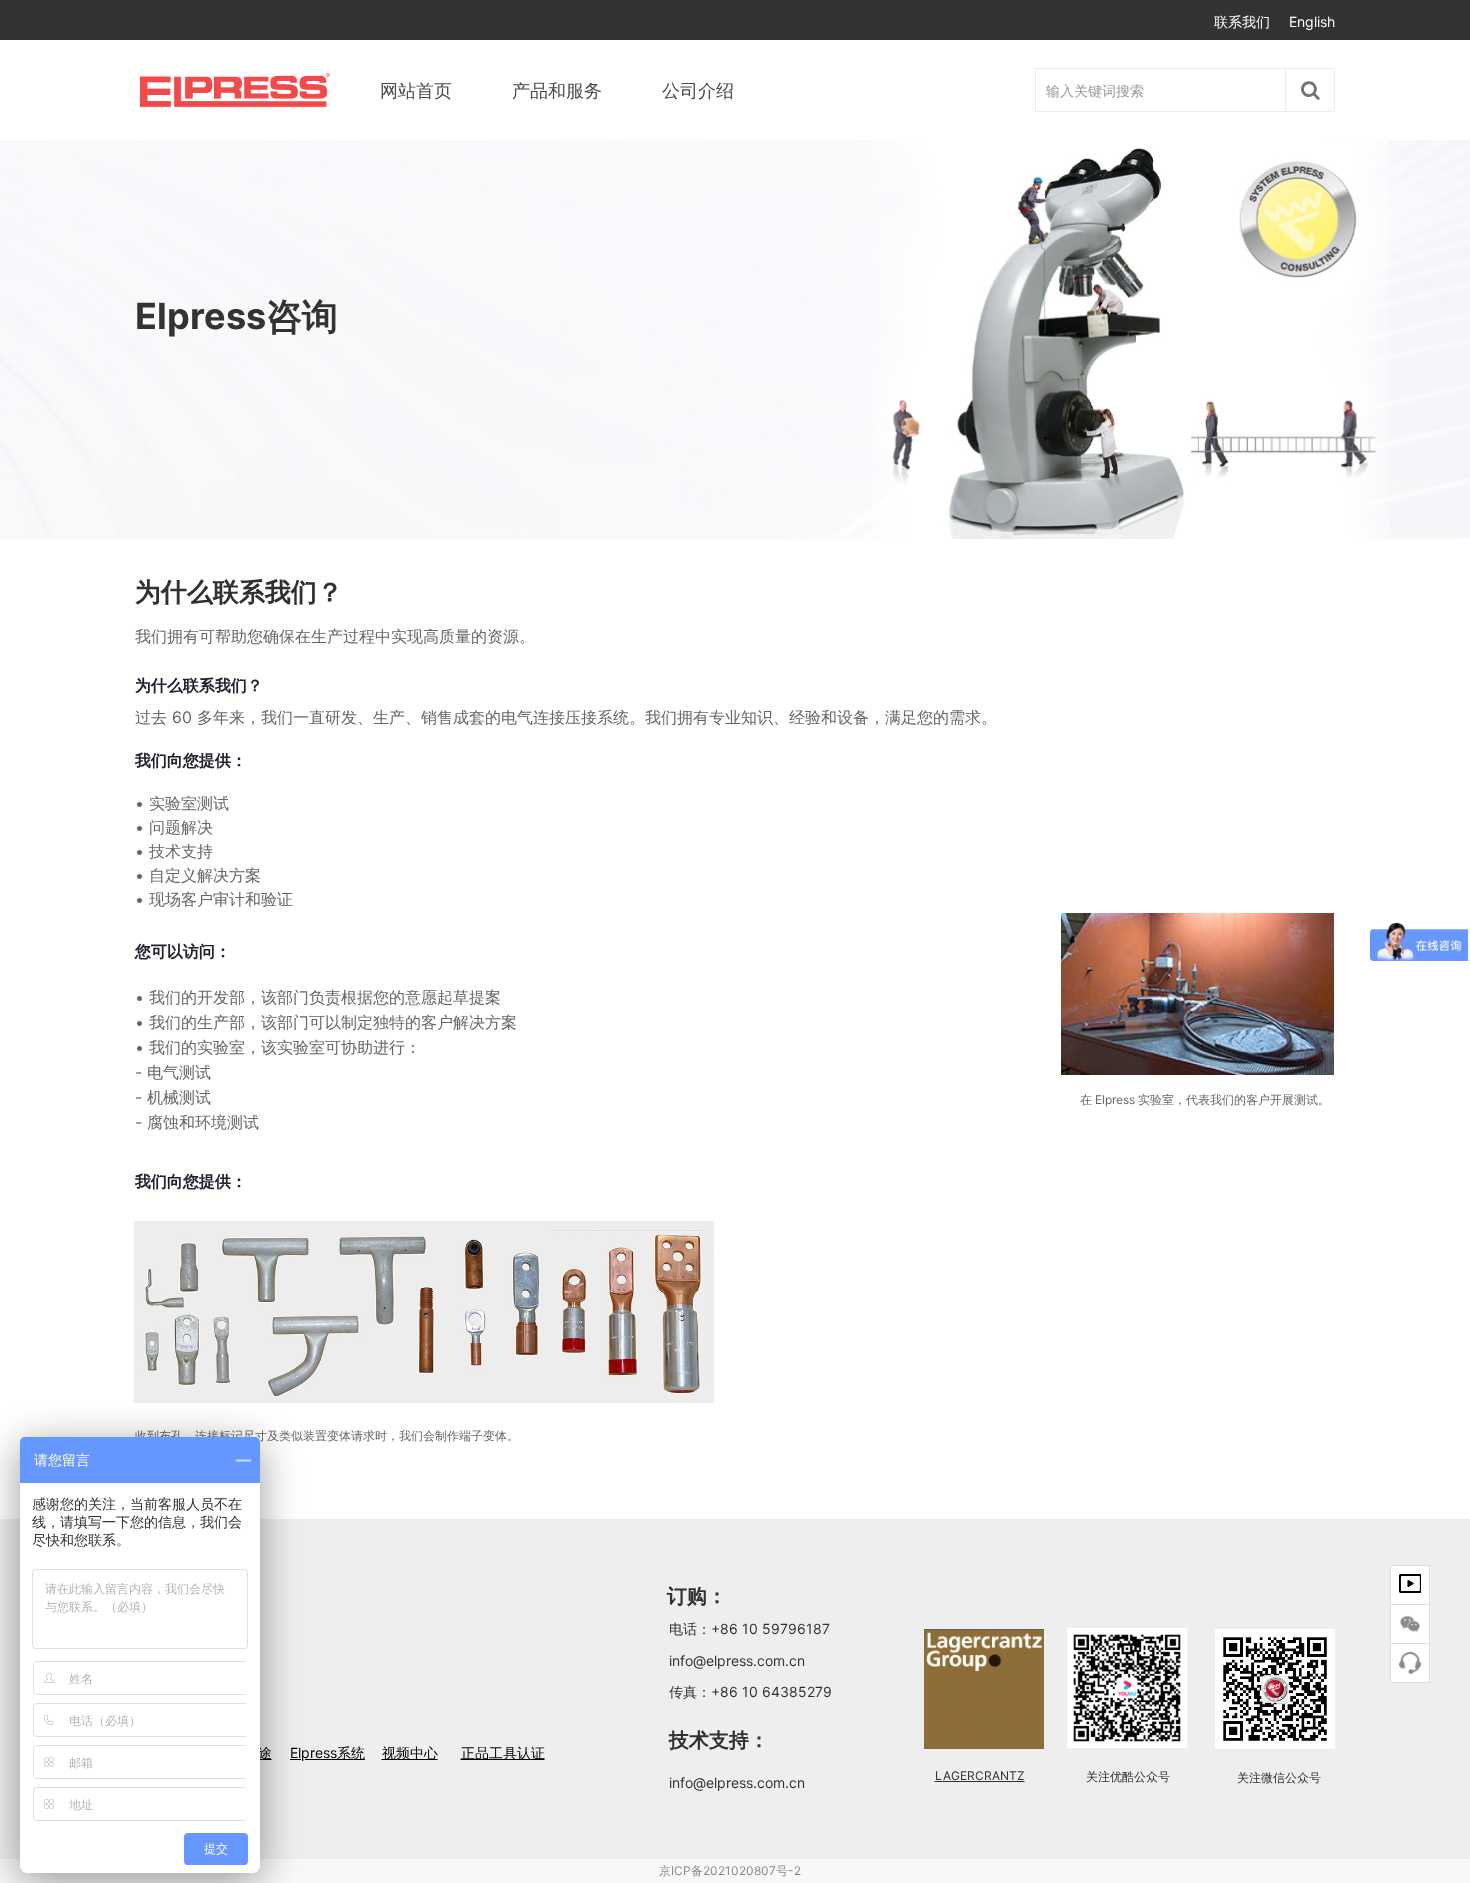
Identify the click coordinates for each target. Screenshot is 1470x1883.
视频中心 (410, 1752)
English (1312, 21)
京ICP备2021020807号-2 (730, 1870)
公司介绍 (698, 90)
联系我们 (1242, 21)
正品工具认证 (503, 1752)
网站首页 (416, 90)
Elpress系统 (327, 1752)
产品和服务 (557, 90)
